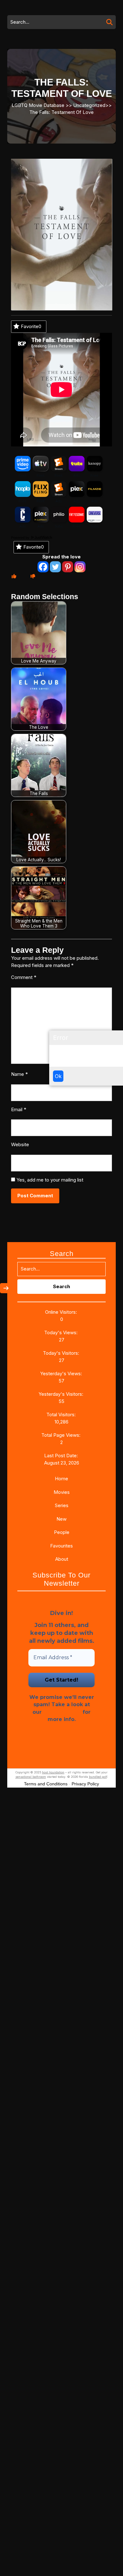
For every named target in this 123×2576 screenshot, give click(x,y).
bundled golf (98, 1777)
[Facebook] (43, 567)
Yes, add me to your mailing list (49, 1180)
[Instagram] (80, 567)
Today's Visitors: (62, 1353)
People (62, 1532)
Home (61, 1479)
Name (19, 1074)
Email (19, 1109)
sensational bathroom (31, 1777)
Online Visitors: (62, 1312)
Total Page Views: (61, 1435)
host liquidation (53, 1772)
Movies (62, 1492)
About (62, 1559)
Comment (24, 977)
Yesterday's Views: (62, 1373)
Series (62, 1505)
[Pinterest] (68, 567)
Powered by (21, 538)
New (61, 1519)
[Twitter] (55, 567)
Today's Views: (61, 1332)
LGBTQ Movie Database (38, 105)
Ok (58, 1076)
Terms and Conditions (46, 1784)
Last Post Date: (62, 1456)
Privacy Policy (62, 1712)
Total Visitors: (62, 1415)
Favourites (61, 1546)
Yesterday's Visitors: (61, 1394)
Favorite (31, 326)
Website (20, 1144)
